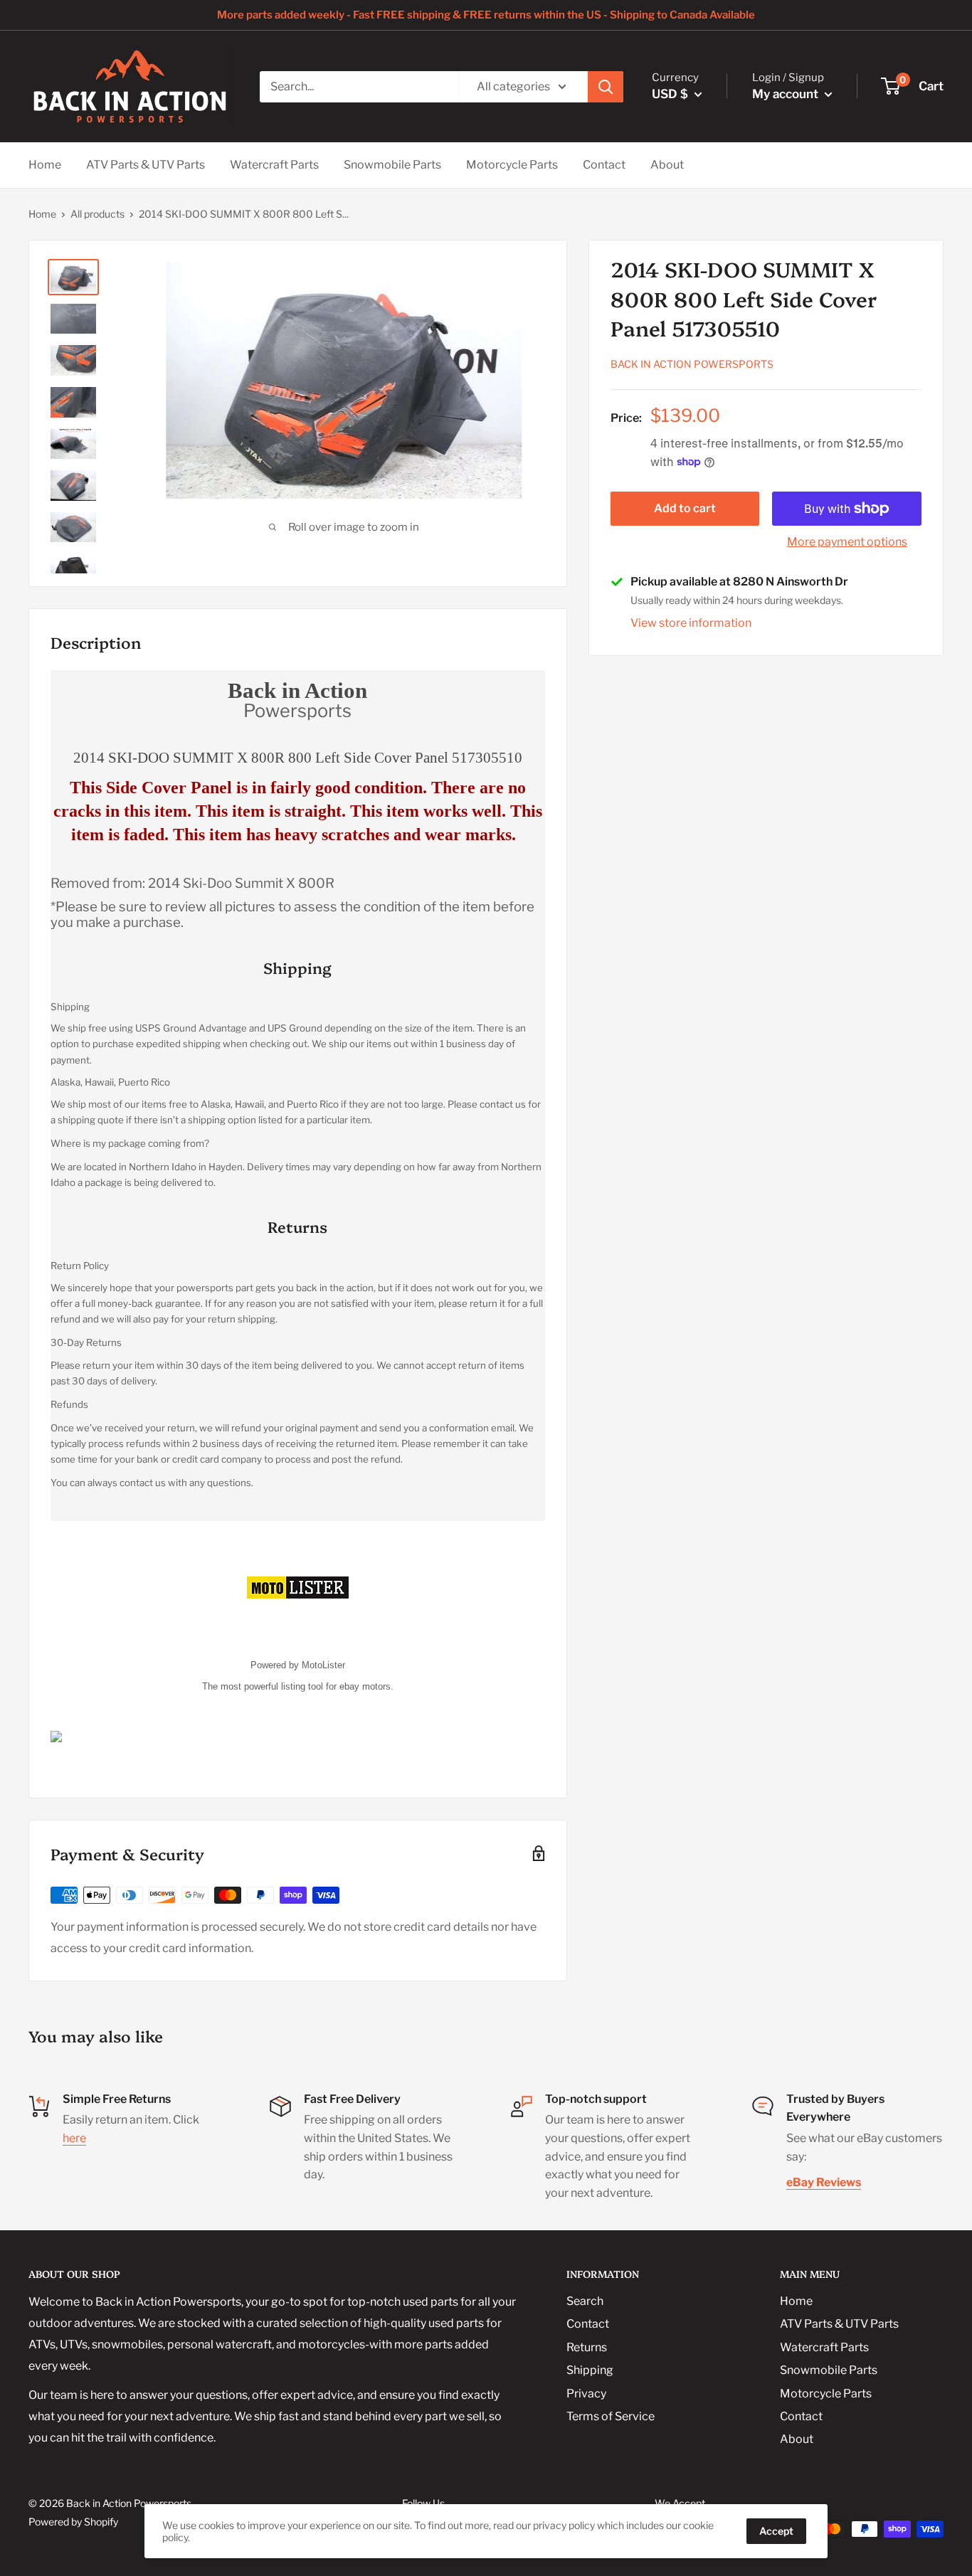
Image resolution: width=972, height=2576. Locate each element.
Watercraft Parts (274, 165)
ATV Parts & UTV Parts (146, 165)
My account (787, 94)
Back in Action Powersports (692, 364)
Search (585, 2301)
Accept (776, 2531)
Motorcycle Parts (512, 165)
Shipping (590, 2370)
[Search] (606, 87)
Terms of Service (611, 2416)
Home (45, 165)
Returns (587, 2347)
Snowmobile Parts (392, 165)
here (74, 2138)
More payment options (847, 542)
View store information (691, 623)
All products (97, 214)
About (667, 165)
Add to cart (685, 508)
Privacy (586, 2394)
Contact (604, 165)
